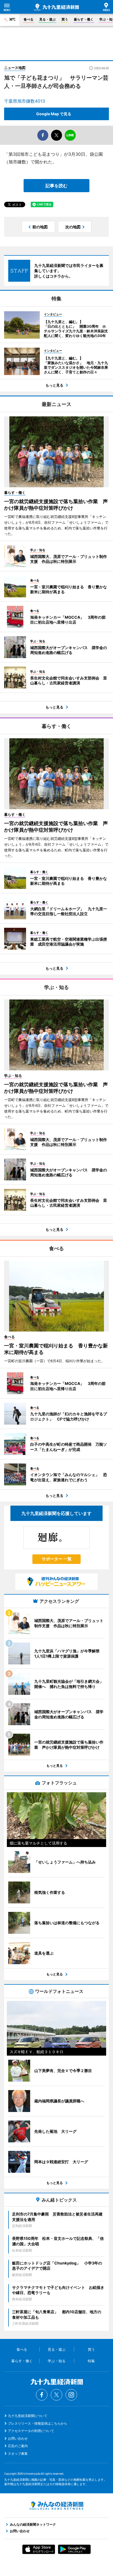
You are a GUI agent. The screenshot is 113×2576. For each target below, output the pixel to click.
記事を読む (56, 186)
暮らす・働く (84, 19)
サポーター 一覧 (57, 1559)
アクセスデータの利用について (31, 2431)
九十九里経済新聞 (56, 7)
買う (65, 19)
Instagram (71, 2395)
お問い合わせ (18, 2438)
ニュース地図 (15, 68)
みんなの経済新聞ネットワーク (56, 2506)
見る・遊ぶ (47, 19)
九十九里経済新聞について (28, 2416)
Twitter (56, 2395)
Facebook (42, 2395)
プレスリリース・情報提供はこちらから (38, 2423)
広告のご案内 (18, 2446)
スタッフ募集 (18, 2453)
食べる (29, 19)
